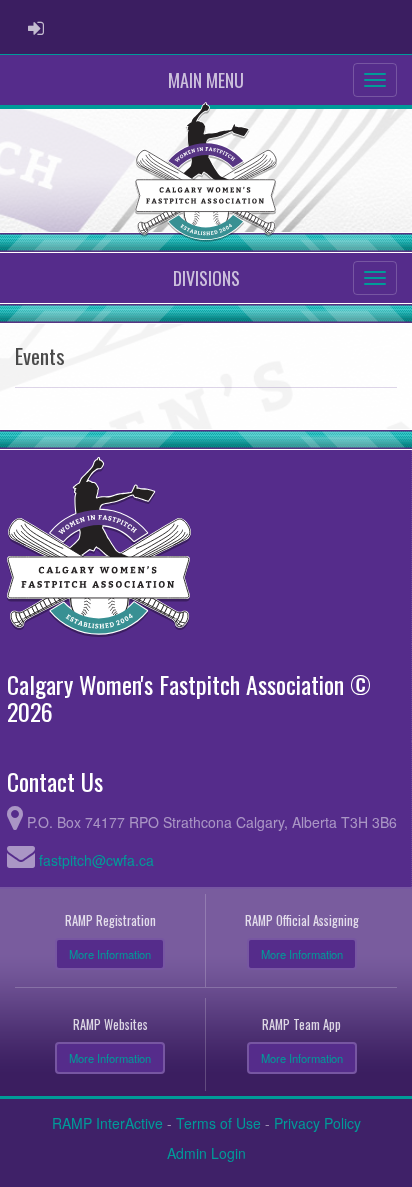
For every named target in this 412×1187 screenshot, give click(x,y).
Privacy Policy (317, 1123)
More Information (110, 954)
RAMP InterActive (107, 1123)
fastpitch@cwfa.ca (96, 860)
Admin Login (206, 1153)
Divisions (206, 278)
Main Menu (206, 80)
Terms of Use (218, 1123)
